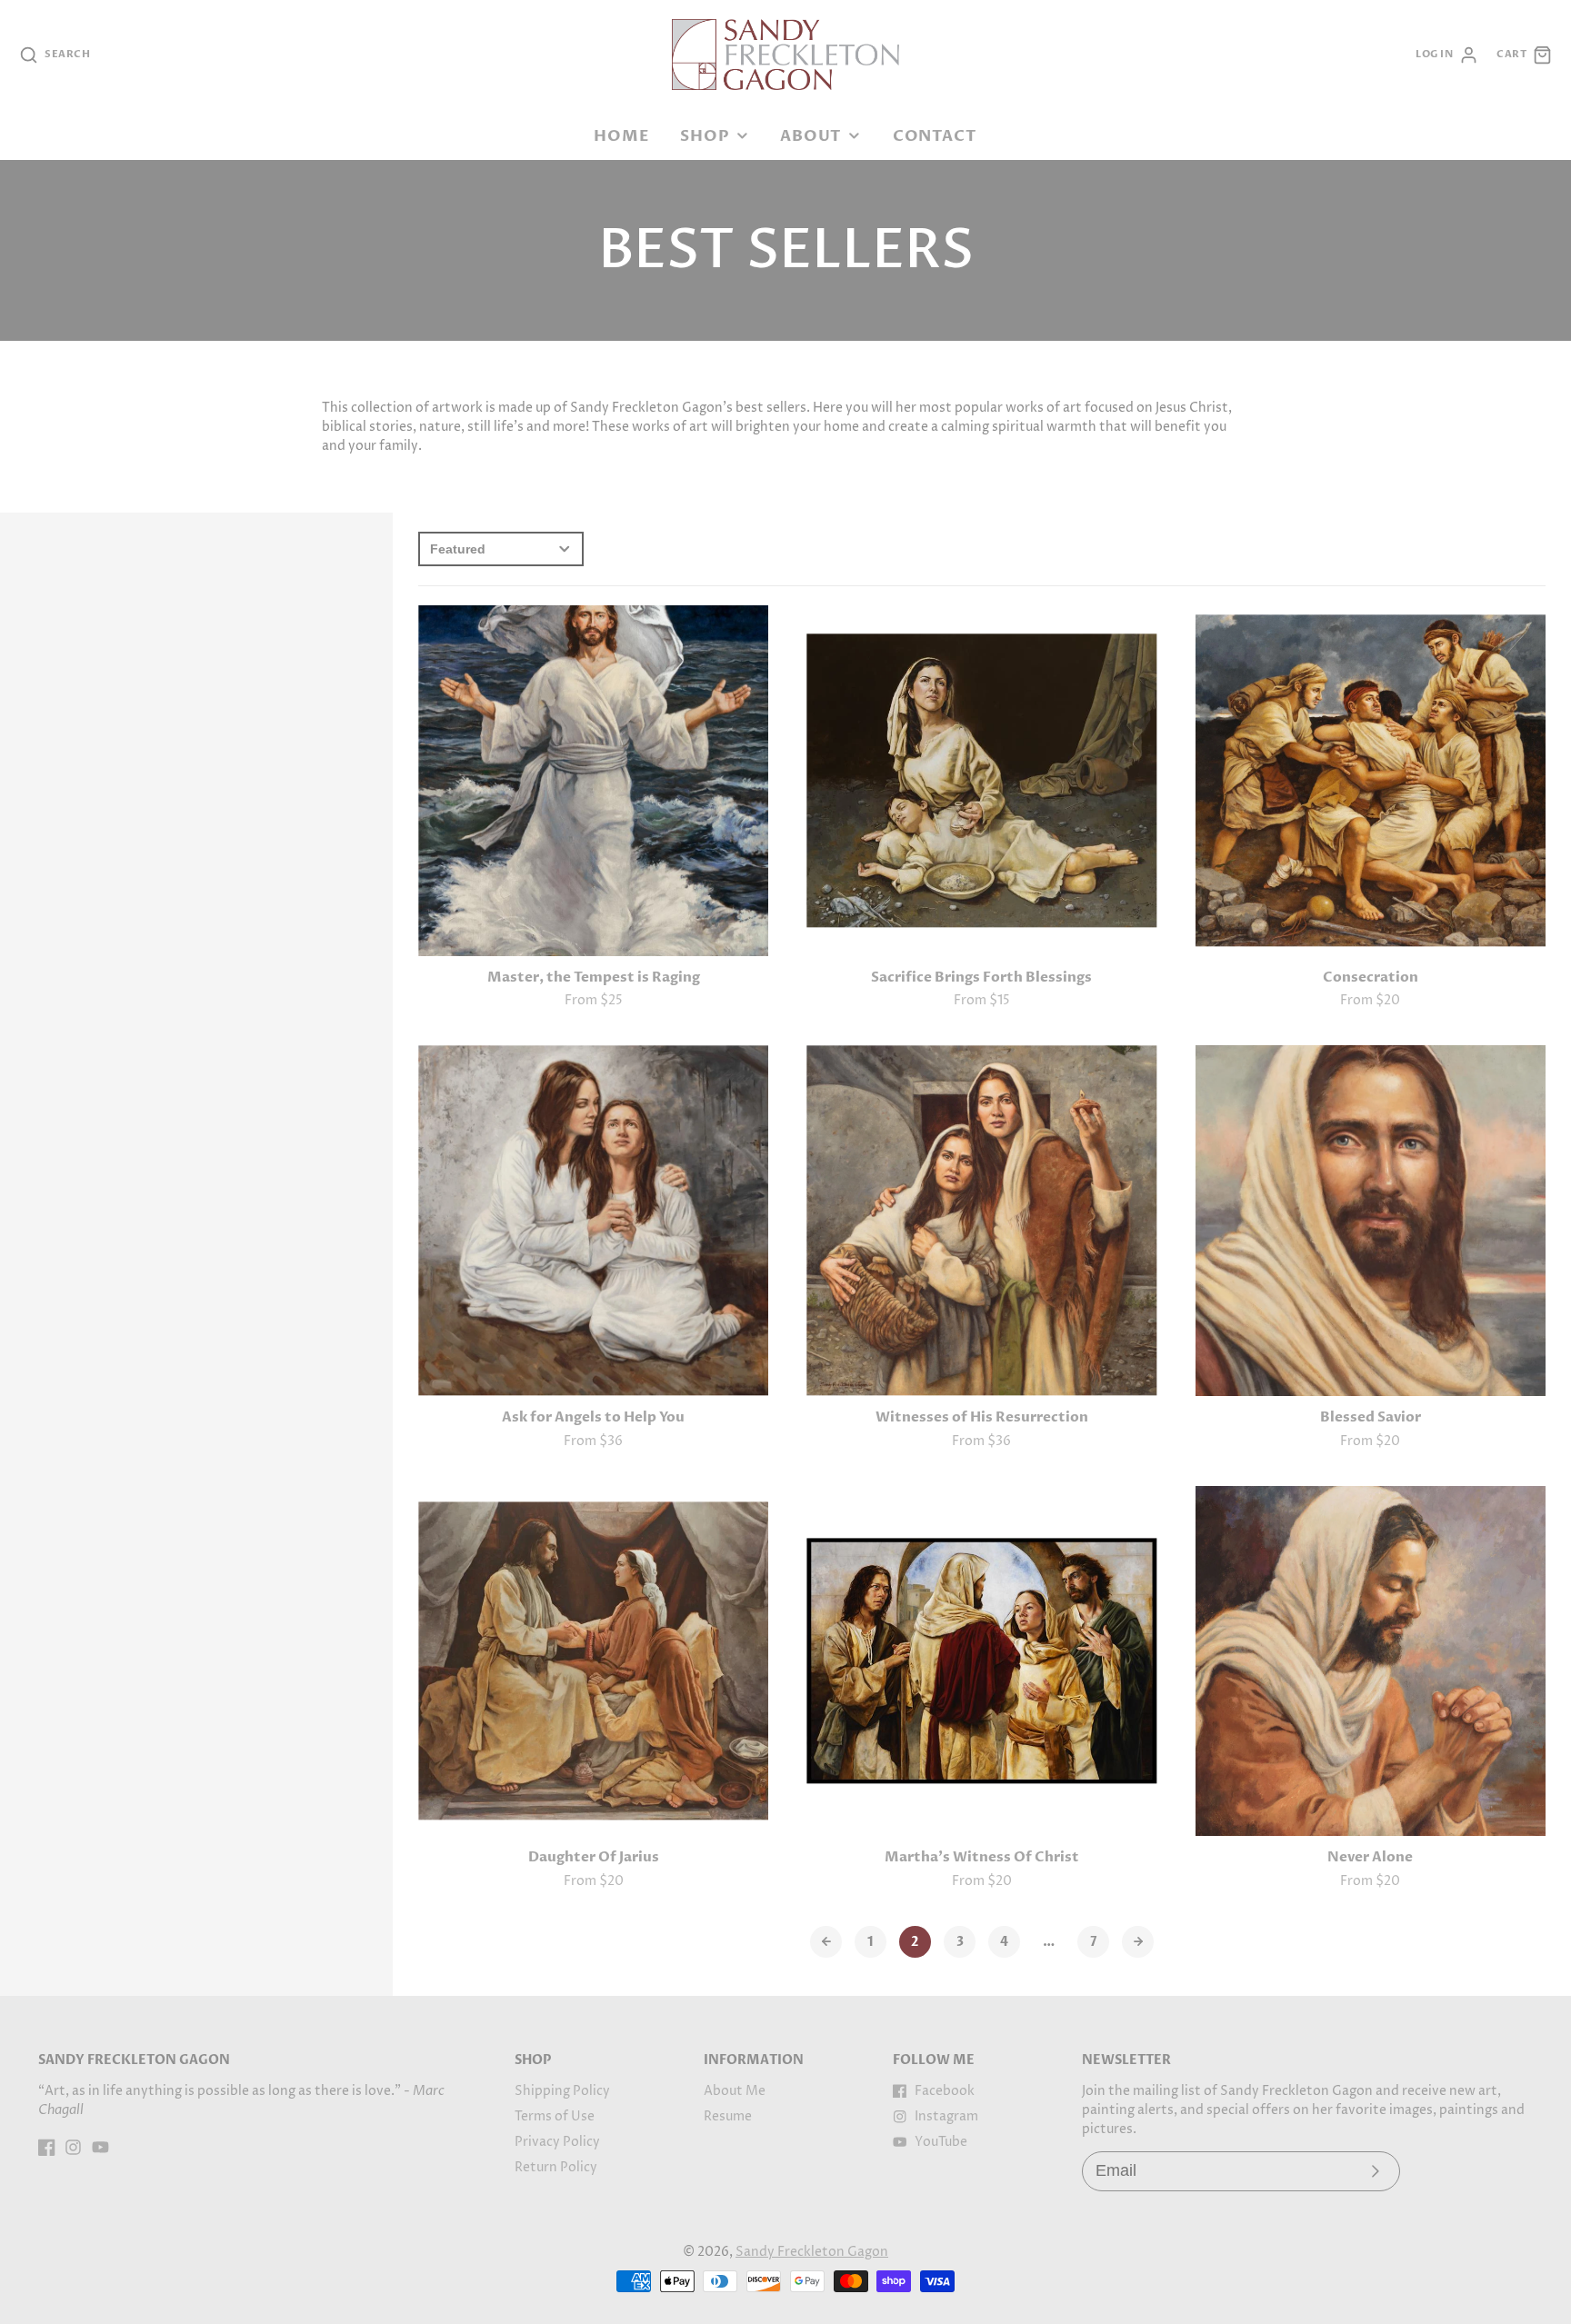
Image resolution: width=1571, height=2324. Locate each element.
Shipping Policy (562, 2091)
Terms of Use (555, 2116)
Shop (705, 136)
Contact (935, 136)
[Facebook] (47, 2147)
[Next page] (1138, 1942)
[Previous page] (826, 1942)
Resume (728, 2116)
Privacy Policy (557, 2142)
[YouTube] (100, 2147)
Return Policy (556, 2167)
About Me (735, 2091)
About (811, 136)
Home (621, 136)
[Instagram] (73, 2147)
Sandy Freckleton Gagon (812, 2252)
